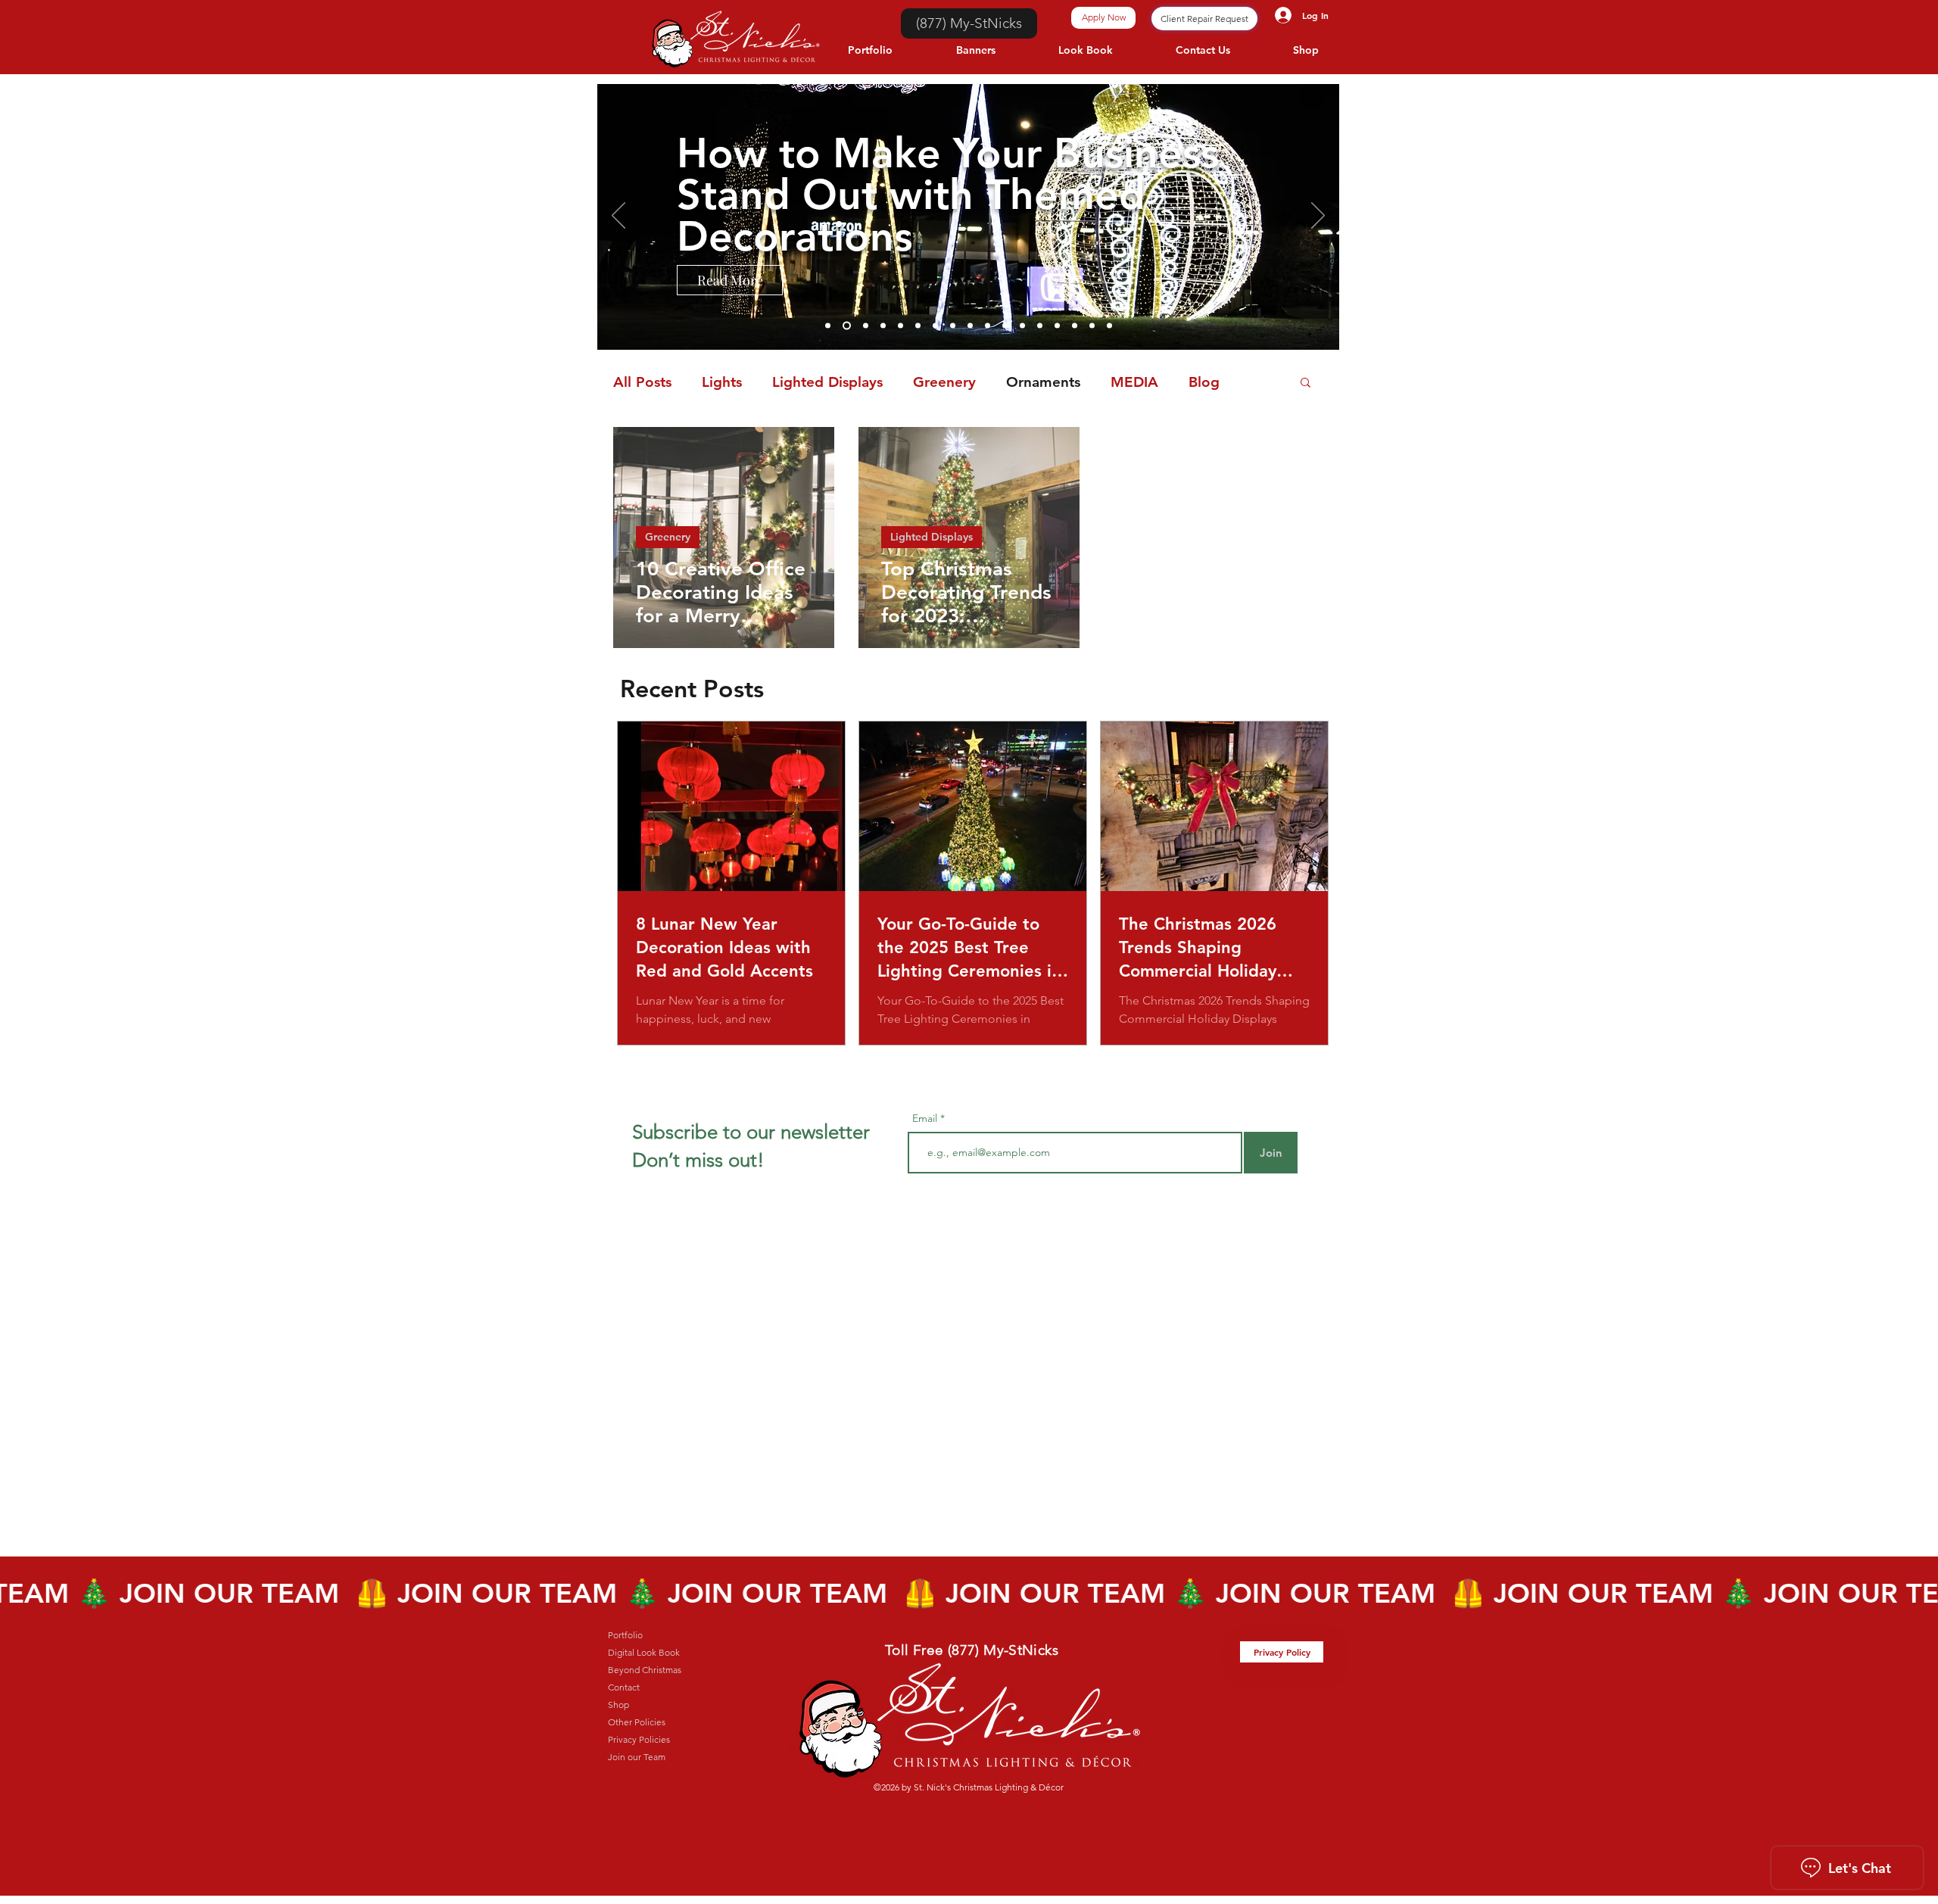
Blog (1204, 382)
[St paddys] (883, 326)
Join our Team (637, 1757)
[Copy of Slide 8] (935, 326)
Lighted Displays (827, 382)
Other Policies (637, 1722)
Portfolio (625, 1635)
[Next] (1318, 217)
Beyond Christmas (645, 1670)
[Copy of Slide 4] (1005, 326)
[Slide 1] (1075, 326)
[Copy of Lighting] (845, 326)
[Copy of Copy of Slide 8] (900, 326)
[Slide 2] (1057, 326)
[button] (1306, 383)
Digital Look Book (644, 1652)
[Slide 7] (988, 326)
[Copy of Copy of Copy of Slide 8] (918, 326)
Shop (618, 1705)
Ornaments (1043, 382)
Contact (624, 1687)
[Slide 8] (970, 326)
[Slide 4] (1022, 326)
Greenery (944, 382)
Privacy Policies (639, 1739)
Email (926, 1118)
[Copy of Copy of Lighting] (828, 326)
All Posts (642, 382)
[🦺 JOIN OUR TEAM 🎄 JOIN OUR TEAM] (969, 1593)
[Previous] (618, 217)
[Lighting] (864, 326)
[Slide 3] (1040, 326)
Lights (722, 382)
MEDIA (1134, 382)
